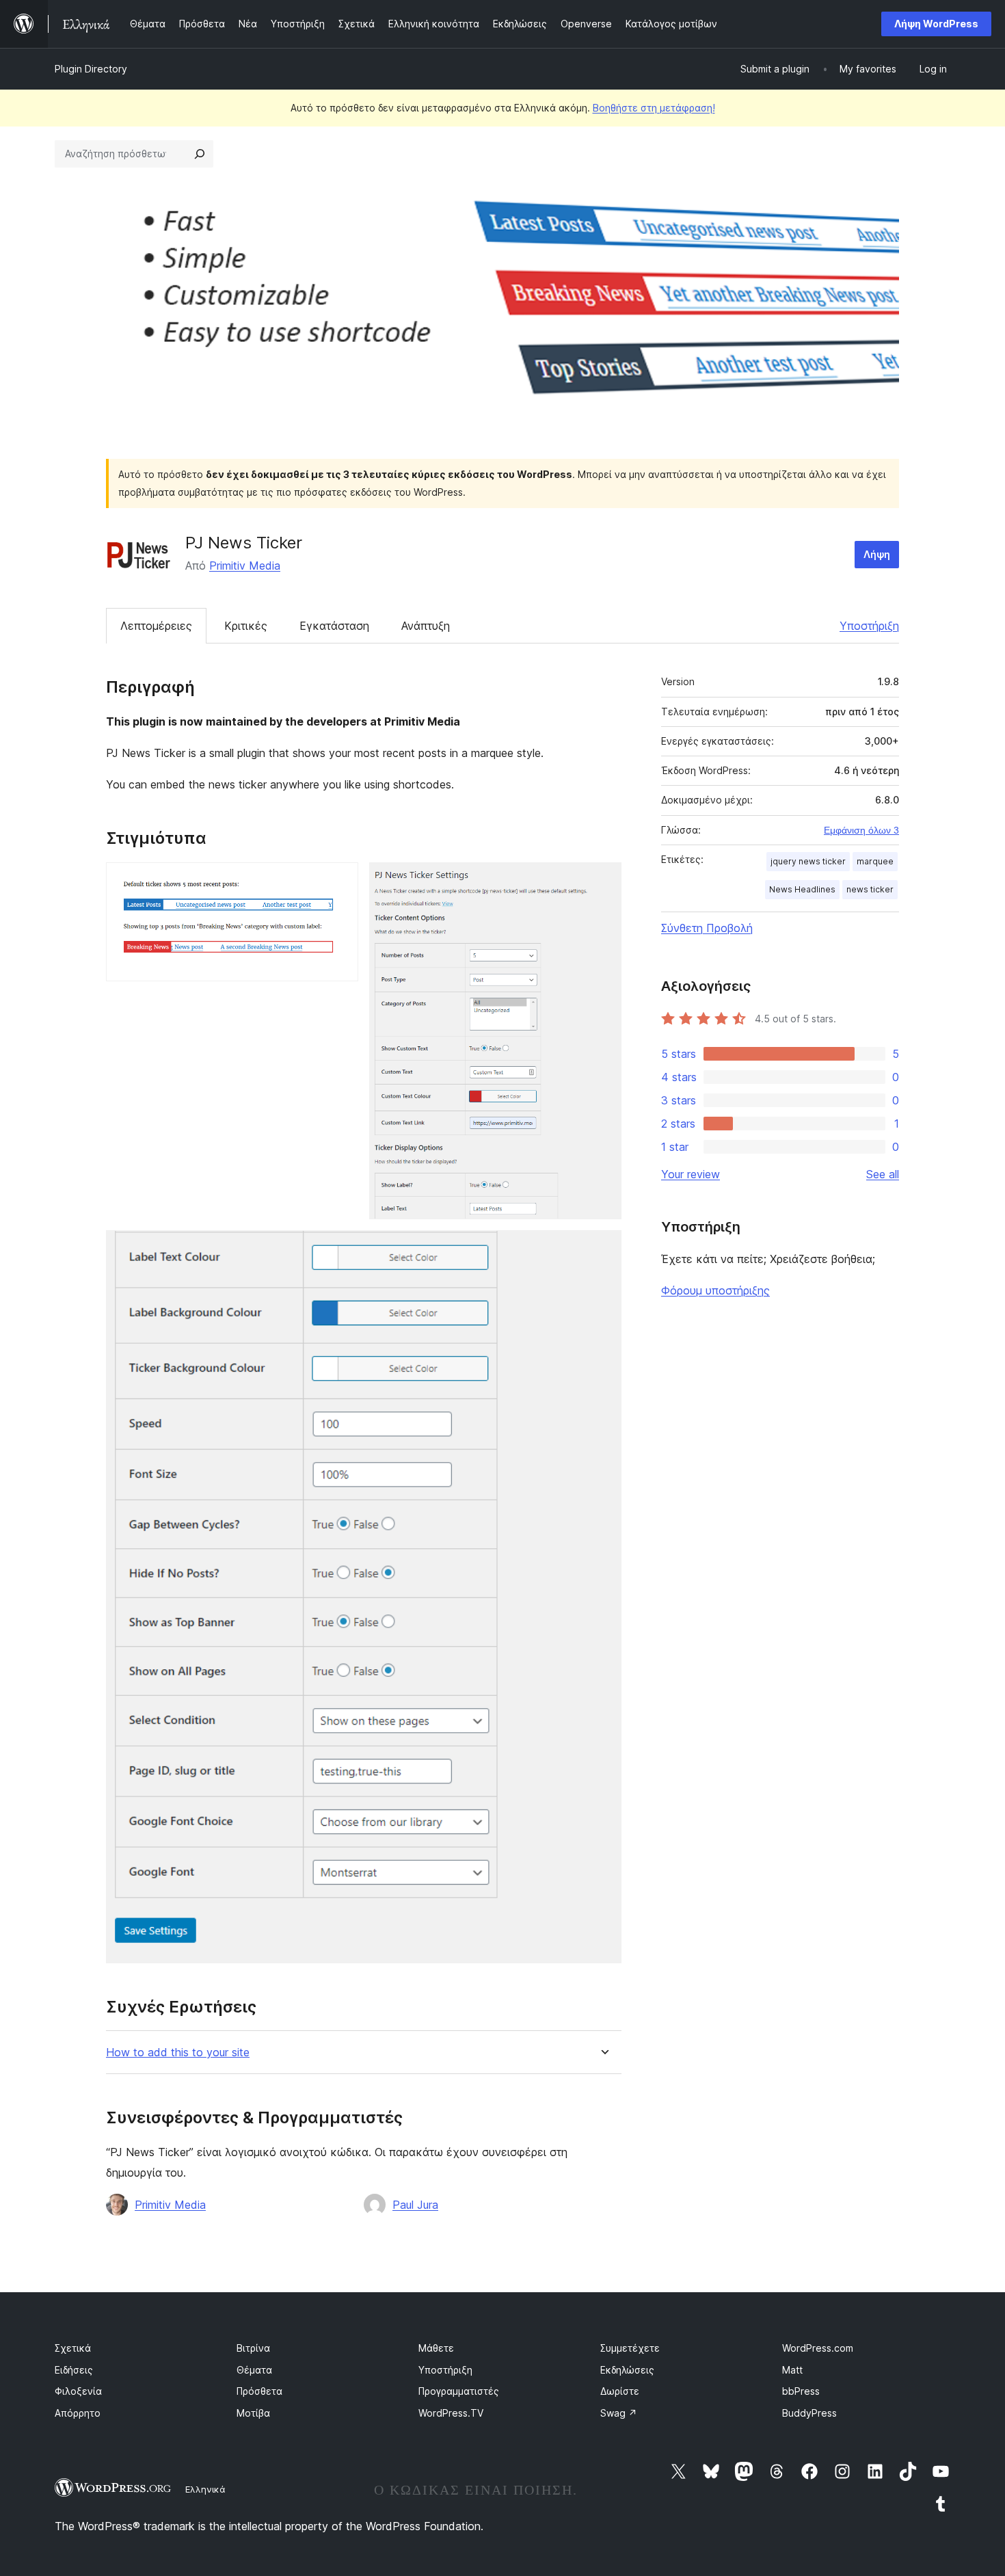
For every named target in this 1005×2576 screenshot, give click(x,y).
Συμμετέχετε (630, 2348)
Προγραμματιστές (459, 2391)
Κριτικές (246, 626)
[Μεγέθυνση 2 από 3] (603, 881)
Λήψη (877, 554)
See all (883, 1174)
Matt (792, 2370)
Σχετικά (73, 2348)
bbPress (801, 2391)
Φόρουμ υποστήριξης (715, 1290)
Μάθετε (436, 2348)
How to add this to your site (178, 2053)
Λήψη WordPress (936, 24)
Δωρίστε (620, 2391)
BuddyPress (809, 2413)
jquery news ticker (808, 861)
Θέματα (254, 2370)
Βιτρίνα (253, 2348)
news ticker (870, 889)
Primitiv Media (245, 566)
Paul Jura (415, 2205)
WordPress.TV (451, 2413)
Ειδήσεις (74, 2370)
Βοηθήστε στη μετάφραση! (654, 108)
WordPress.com (818, 2348)
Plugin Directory (91, 69)
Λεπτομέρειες (156, 626)
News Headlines (802, 889)
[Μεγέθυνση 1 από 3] (340, 881)
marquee (875, 861)
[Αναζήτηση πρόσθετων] (200, 154)
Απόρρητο (78, 2413)
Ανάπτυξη (426, 626)
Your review (691, 1174)
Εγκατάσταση (334, 626)
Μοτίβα (253, 2413)
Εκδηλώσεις (627, 2370)
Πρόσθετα (259, 2391)
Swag (619, 2413)
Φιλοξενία (78, 2391)
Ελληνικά (205, 2489)
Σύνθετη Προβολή (707, 928)
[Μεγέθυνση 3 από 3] (603, 1249)
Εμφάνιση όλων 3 (861, 830)
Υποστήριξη (869, 626)
